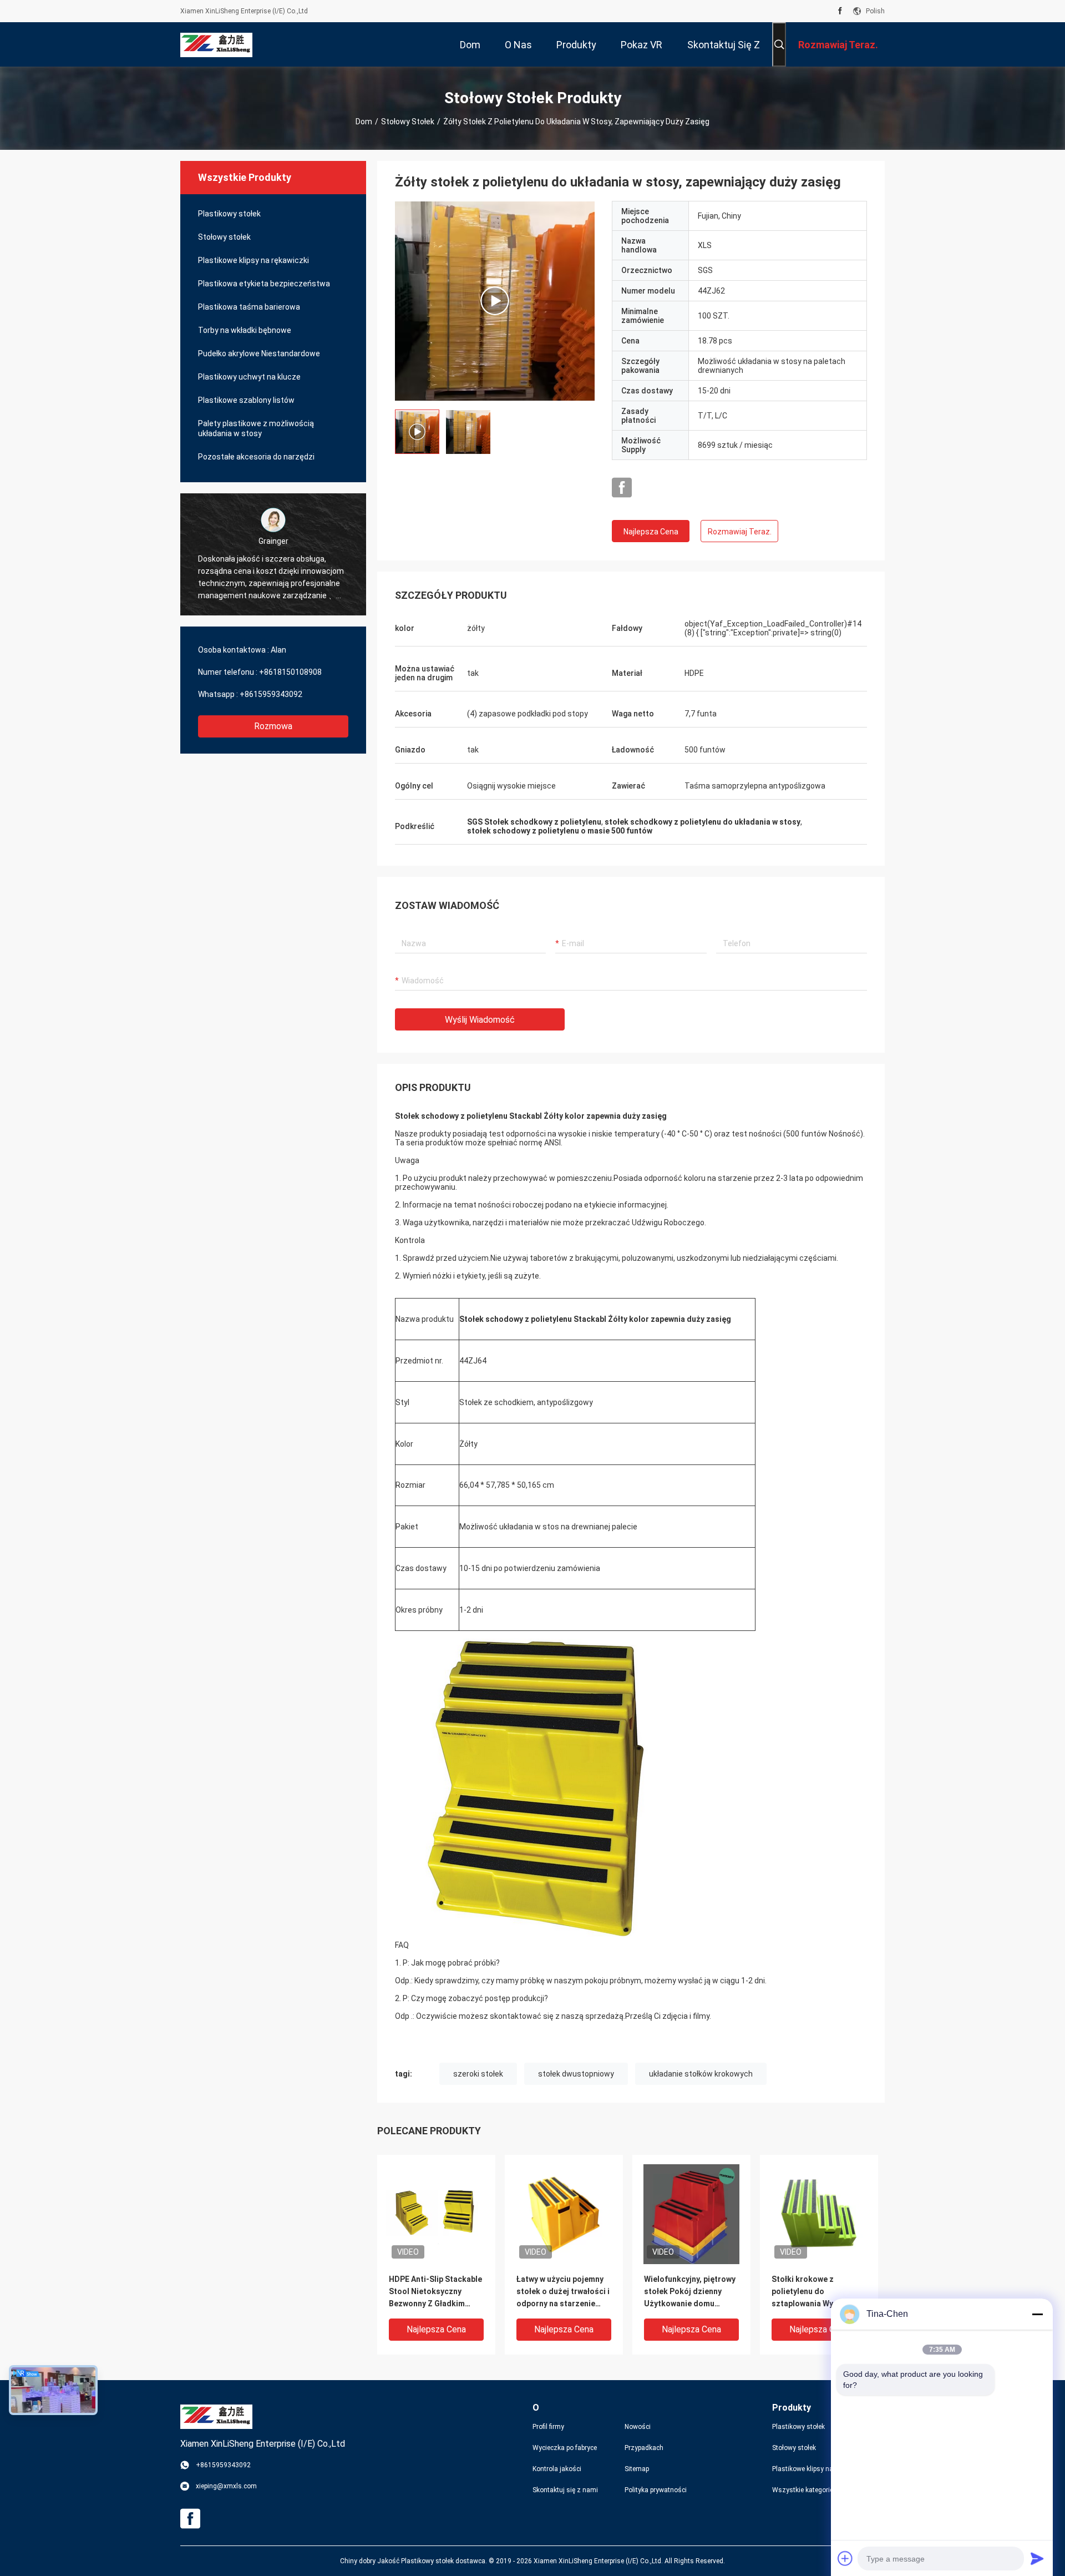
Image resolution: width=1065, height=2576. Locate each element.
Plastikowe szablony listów (246, 400)
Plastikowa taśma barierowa (249, 307)
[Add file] (845, 2558)
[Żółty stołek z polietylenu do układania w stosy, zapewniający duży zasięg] (495, 301)
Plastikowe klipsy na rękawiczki (253, 260)
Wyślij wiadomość (480, 1020)
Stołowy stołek (408, 122)
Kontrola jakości (557, 2469)
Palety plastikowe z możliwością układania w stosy (256, 428)
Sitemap (637, 2469)
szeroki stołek (478, 2074)
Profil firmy (548, 2427)
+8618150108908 (290, 672)
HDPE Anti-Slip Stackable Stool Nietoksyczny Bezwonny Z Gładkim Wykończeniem (435, 2292)
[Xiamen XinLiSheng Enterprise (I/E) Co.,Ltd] (216, 44)
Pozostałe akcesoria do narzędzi (256, 457)
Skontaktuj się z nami (565, 2490)
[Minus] (1037, 2314)
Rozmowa (273, 726)
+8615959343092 (271, 694)
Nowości (638, 2427)
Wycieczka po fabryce (565, 2448)
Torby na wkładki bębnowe (245, 330)
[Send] (1037, 2558)
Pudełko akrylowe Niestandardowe (259, 353)
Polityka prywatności (656, 2490)
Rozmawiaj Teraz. (740, 532)
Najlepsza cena (651, 532)
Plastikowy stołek (229, 214)
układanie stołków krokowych (701, 2074)
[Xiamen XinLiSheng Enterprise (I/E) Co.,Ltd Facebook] (840, 11)
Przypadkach (644, 2448)
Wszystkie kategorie (803, 2490)
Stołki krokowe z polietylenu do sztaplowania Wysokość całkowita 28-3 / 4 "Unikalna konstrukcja (816, 2292)
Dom (364, 122)
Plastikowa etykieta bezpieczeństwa (264, 284)
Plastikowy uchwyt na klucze (249, 377)
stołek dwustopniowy (576, 2074)
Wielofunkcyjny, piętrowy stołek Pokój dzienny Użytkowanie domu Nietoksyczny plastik (690, 2292)
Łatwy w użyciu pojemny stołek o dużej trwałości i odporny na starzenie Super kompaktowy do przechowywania (563, 2292)
